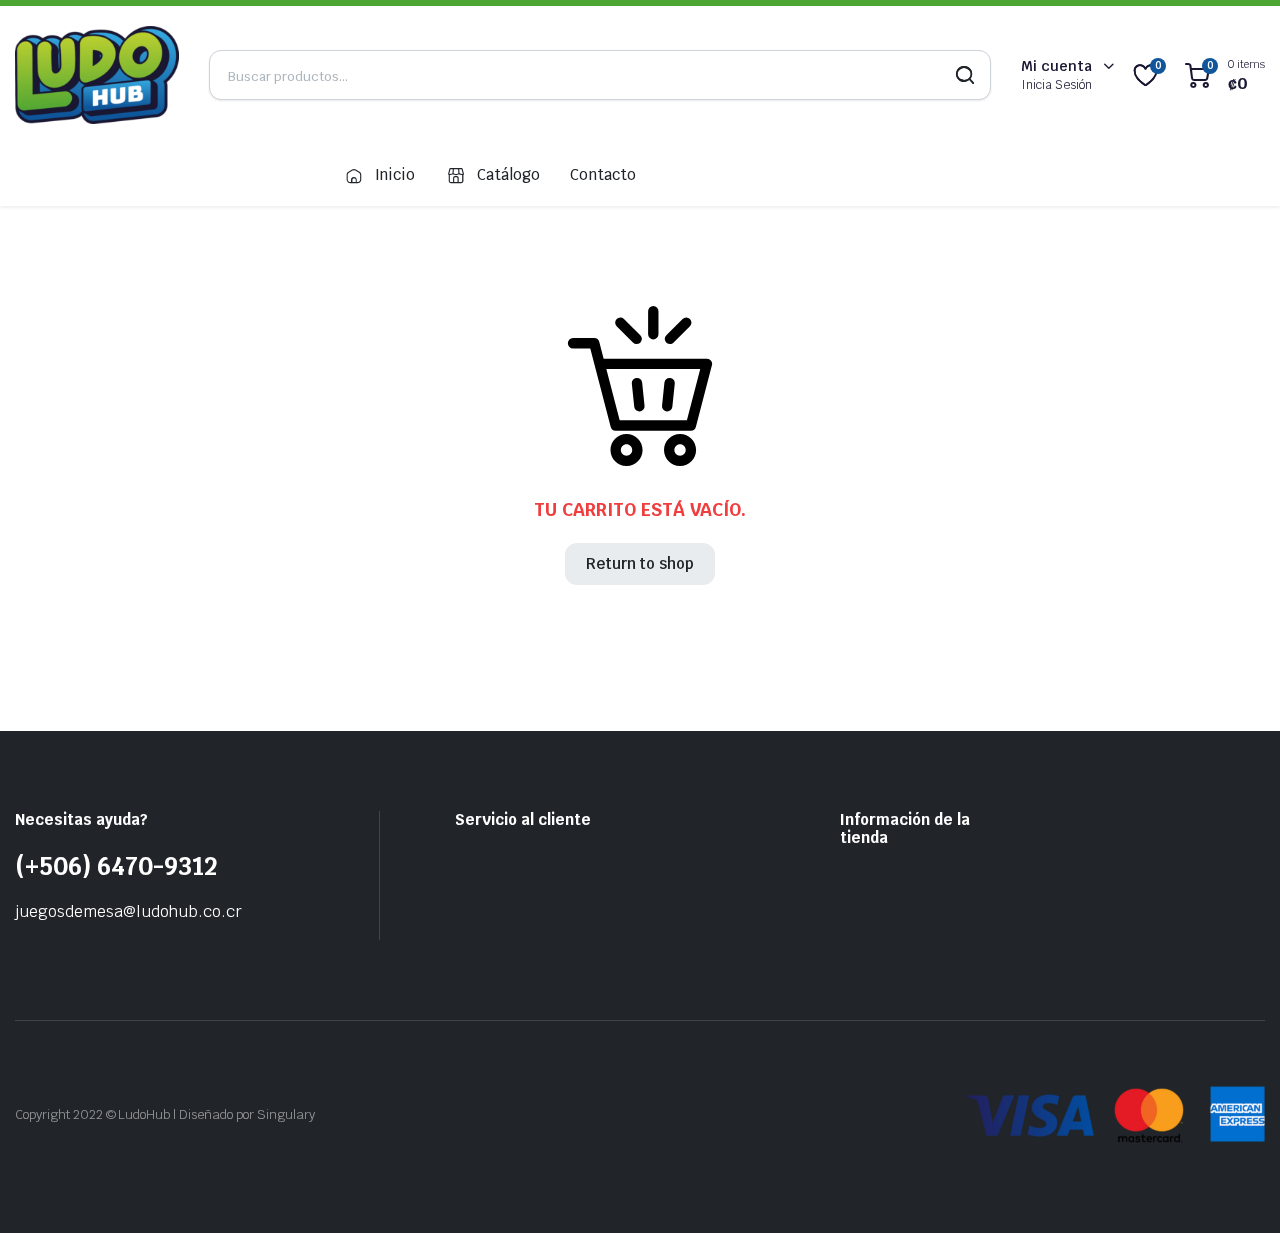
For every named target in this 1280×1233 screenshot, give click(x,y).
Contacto (603, 174)
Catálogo (508, 174)
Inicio (395, 174)
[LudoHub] (97, 75)
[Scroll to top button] (1235, 1188)
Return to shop (640, 563)
